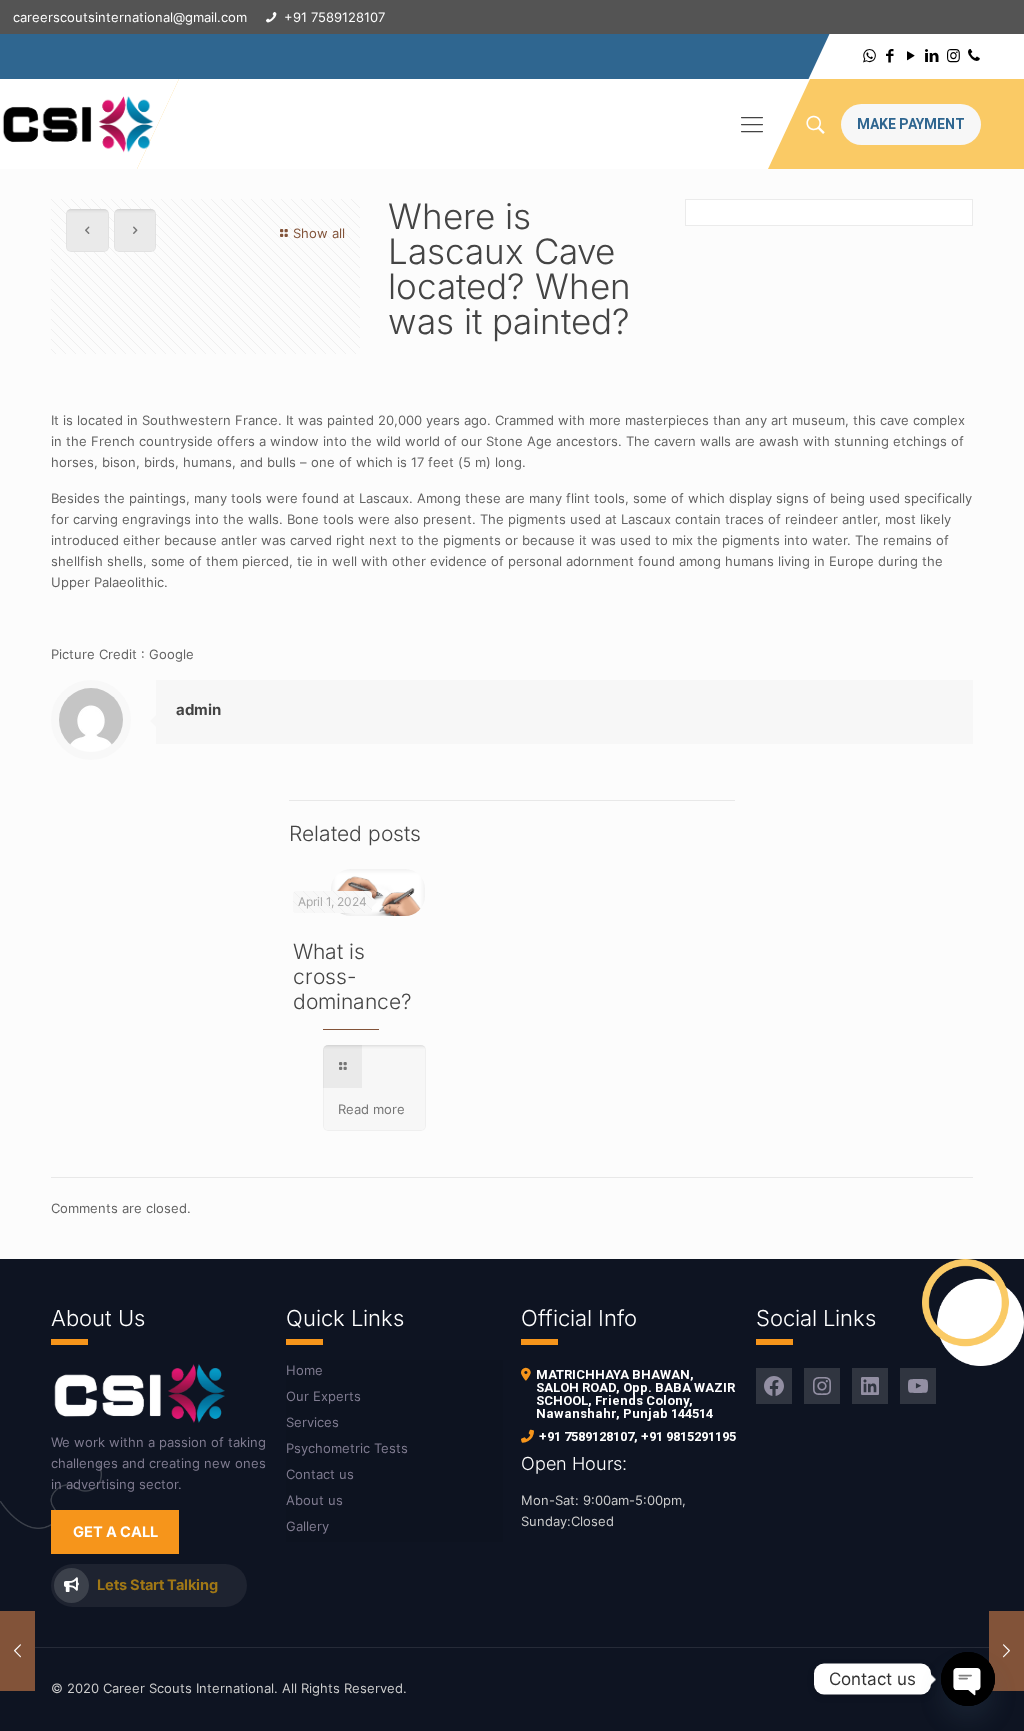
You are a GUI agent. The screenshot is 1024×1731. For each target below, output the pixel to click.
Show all (319, 233)
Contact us (320, 1474)
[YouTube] (911, 55)
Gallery (307, 1526)
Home (304, 1370)
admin (198, 709)
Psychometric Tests (347, 1448)
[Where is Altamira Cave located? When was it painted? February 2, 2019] (1006, 1651)
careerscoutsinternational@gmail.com (130, 17)
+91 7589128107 (586, 1436)
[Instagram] (953, 55)
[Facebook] (890, 55)
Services (312, 1422)
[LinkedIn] (932, 55)
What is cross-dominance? (352, 976)
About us (314, 1500)
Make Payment (911, 124)
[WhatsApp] (869, 55)
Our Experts (323, 1396)
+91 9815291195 (688, 1436)
